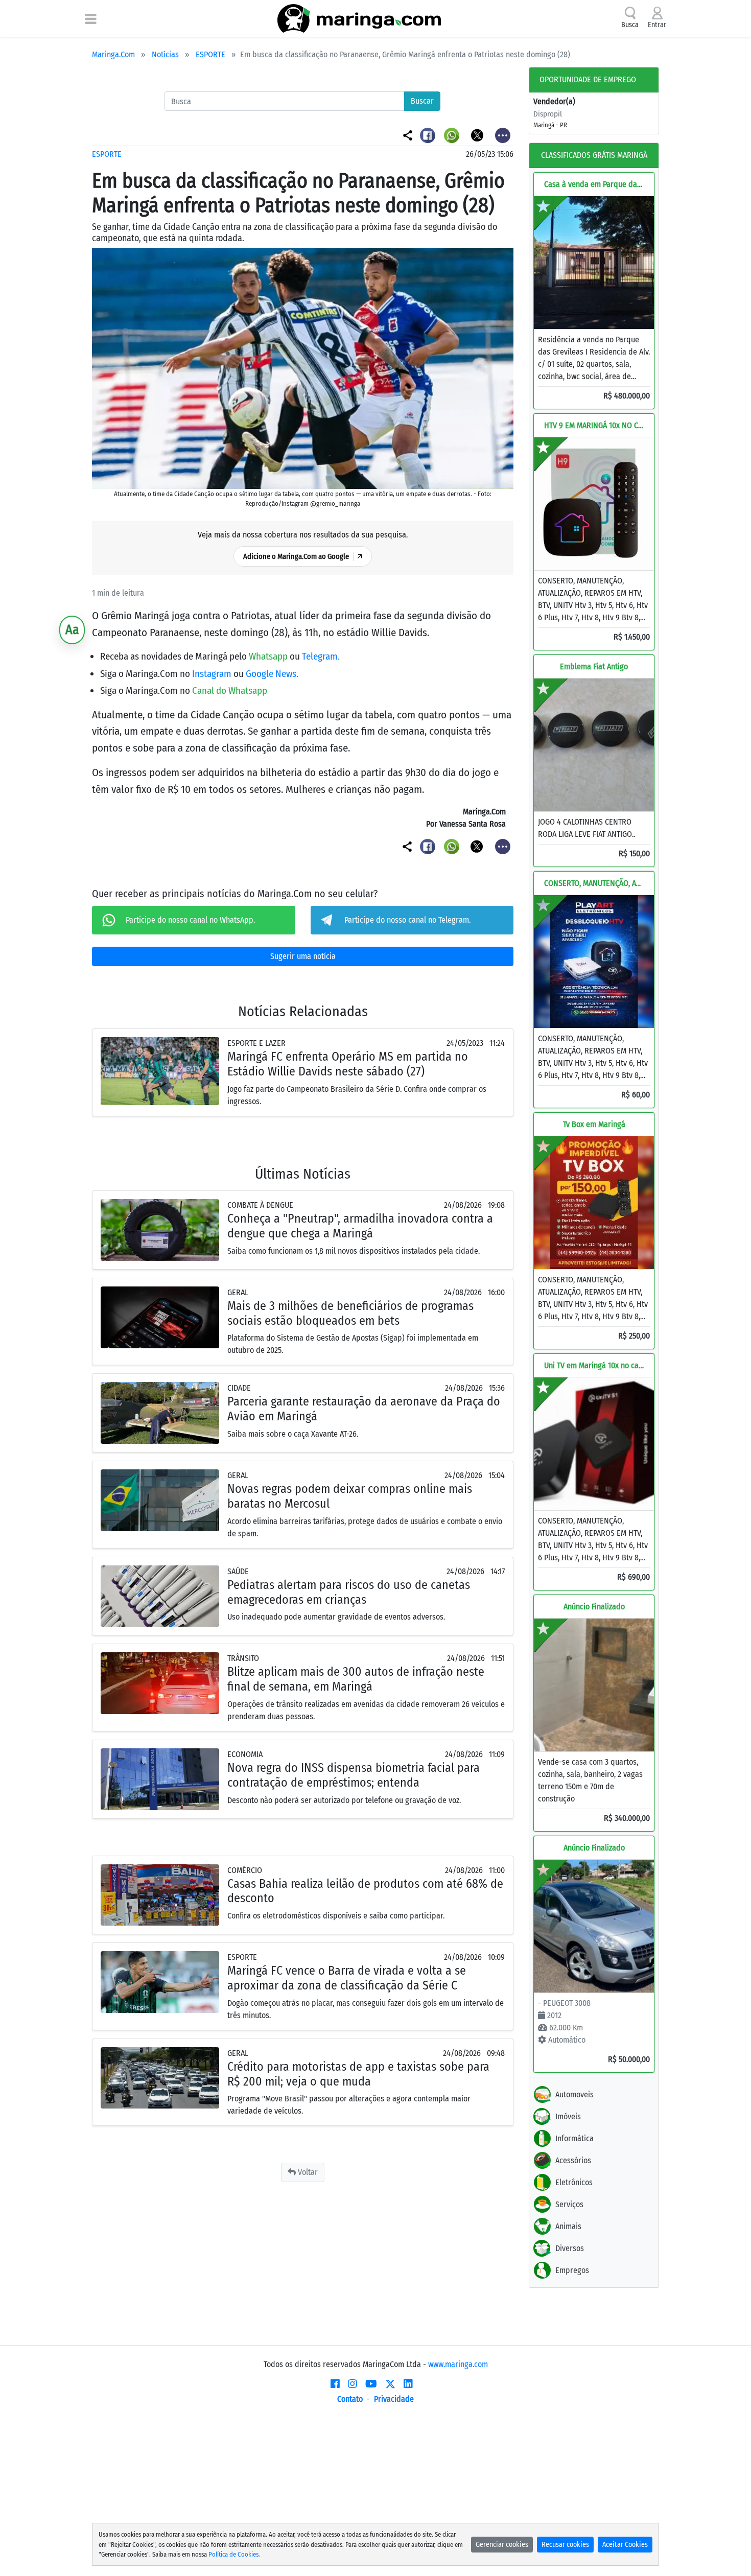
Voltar (307, 2172)
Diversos (570, 2248)
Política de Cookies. (234, 2554)
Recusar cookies (565, 2545)
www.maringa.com (458, 2364)
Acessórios (573, 2160)
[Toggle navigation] (91, 18)
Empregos (572, 2270)
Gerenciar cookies (502, 2545)
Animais (568, 2226)
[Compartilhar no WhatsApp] (453, 135)
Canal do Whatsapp (230, 690)
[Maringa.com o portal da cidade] (359, 18)
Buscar (422, 101)
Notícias (165, 54)
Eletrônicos (574, 2182)
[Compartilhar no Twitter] (478, 135)
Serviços (569, 2204)
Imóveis (568, 2116)
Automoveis (574, 2094)
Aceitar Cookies (625, 2545)
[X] (390, 2384)
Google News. (272, 674)
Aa (72, 630)
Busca (630, 25)
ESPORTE (210, 54)
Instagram (213, 674)
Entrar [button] (657, 25)
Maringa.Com (113, 54)
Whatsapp (269, 656)
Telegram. (321, 656)
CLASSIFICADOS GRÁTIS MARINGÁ (594, 155)
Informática (574, 2138)
